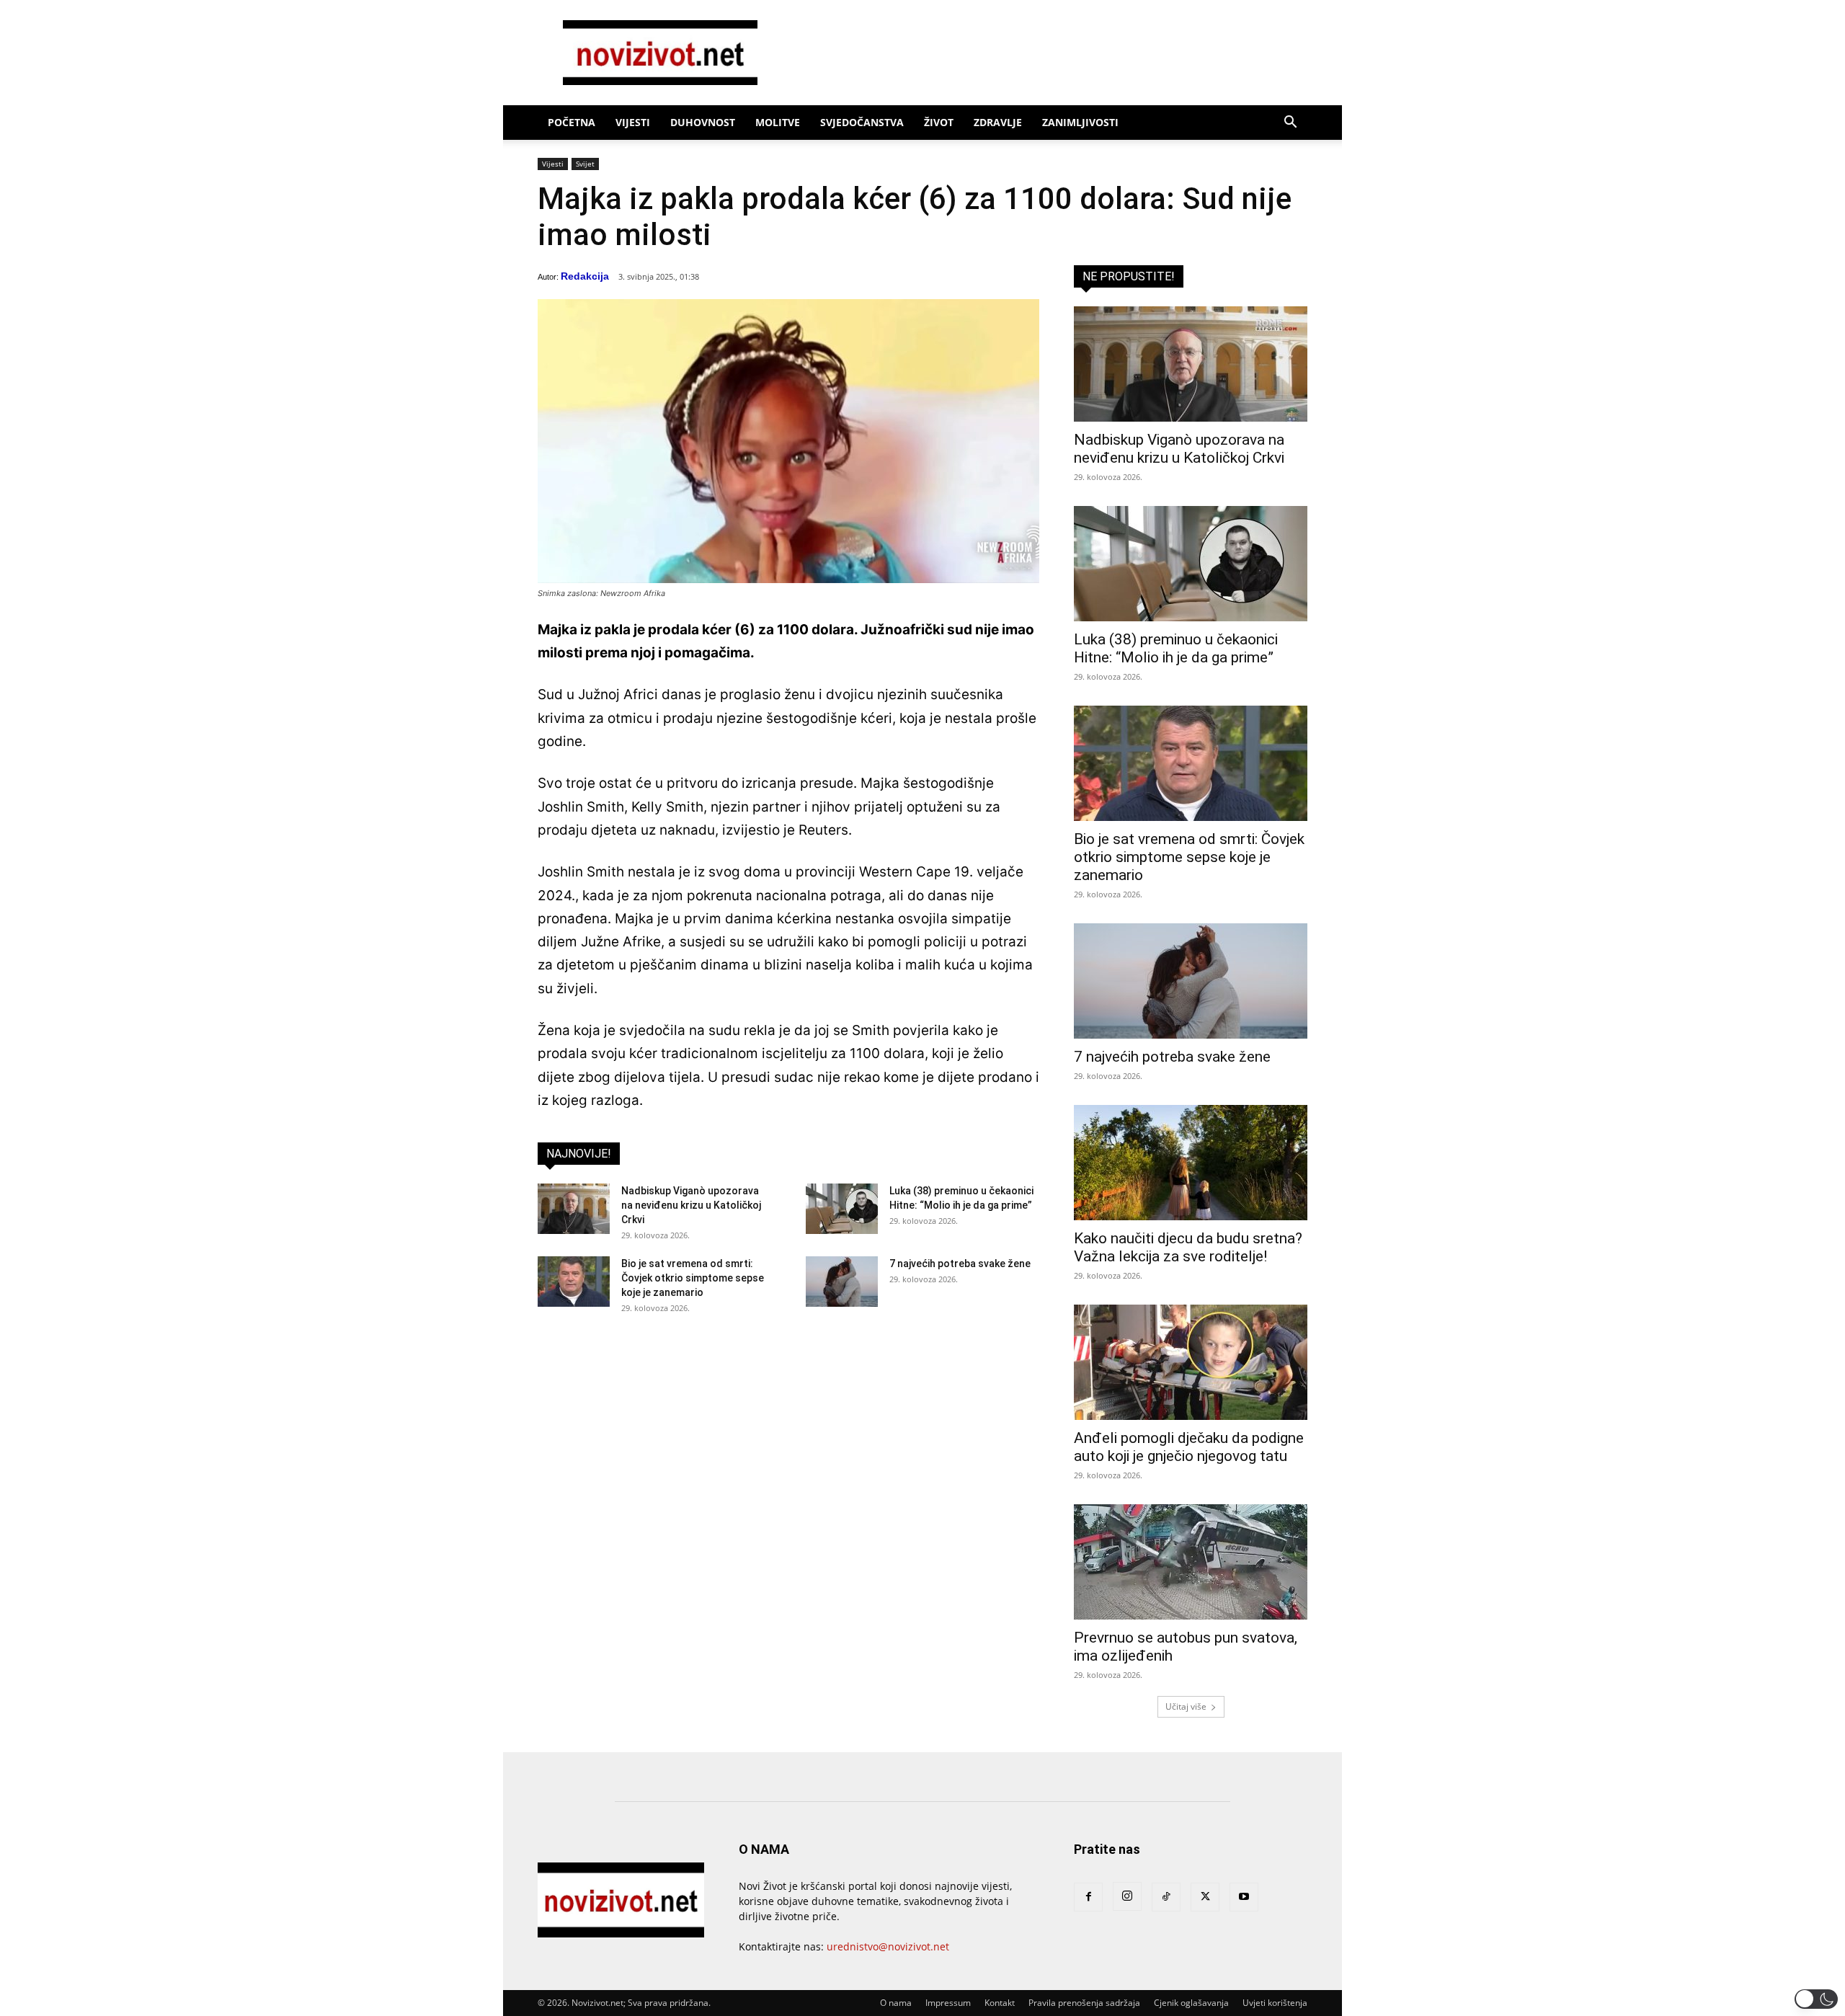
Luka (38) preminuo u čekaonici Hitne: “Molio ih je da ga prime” (1176, 648)
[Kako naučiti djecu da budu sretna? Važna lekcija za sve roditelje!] (1191, 1163)
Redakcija (585, 276)
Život (939, 122)
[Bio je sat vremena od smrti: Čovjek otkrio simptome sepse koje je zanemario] (574, 1282)
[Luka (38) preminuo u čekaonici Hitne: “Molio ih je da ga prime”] (842, 1209)
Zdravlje (998, 122)
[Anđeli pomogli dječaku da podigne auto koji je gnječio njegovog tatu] (1191, 1362)
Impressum (948, 2003)
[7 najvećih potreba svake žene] (842, 1282)
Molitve (778, 122)
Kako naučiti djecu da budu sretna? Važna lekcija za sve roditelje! (1188, 1247)
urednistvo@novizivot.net (888, 1946)
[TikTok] (1166, 1897)
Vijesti (633, 122)
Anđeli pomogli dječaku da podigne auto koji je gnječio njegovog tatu (1189, 1447)
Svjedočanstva (862, 122)
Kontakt (1000, 2003)
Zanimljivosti (1080, 122)
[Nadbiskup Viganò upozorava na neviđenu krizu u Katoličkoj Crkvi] (574, 1209)
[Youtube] (1244, 1897)
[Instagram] (1127, 1896)
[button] (1290, 124)
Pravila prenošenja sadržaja (1084, 2003)
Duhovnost (703, 122)
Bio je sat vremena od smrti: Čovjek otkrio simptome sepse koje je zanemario (693, 1278)
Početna (572, 122)
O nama (896, 2003)
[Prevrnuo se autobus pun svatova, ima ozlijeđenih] (1191, 1562)
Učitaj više (1186, 1706)
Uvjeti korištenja (1275, 2003)
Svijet (585, 164)
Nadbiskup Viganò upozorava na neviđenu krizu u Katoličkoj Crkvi (691, 1205)
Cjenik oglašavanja (1191, 2003)
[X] (1205, 1897)
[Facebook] (1088, 1897)
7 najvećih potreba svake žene (960, 1264)
